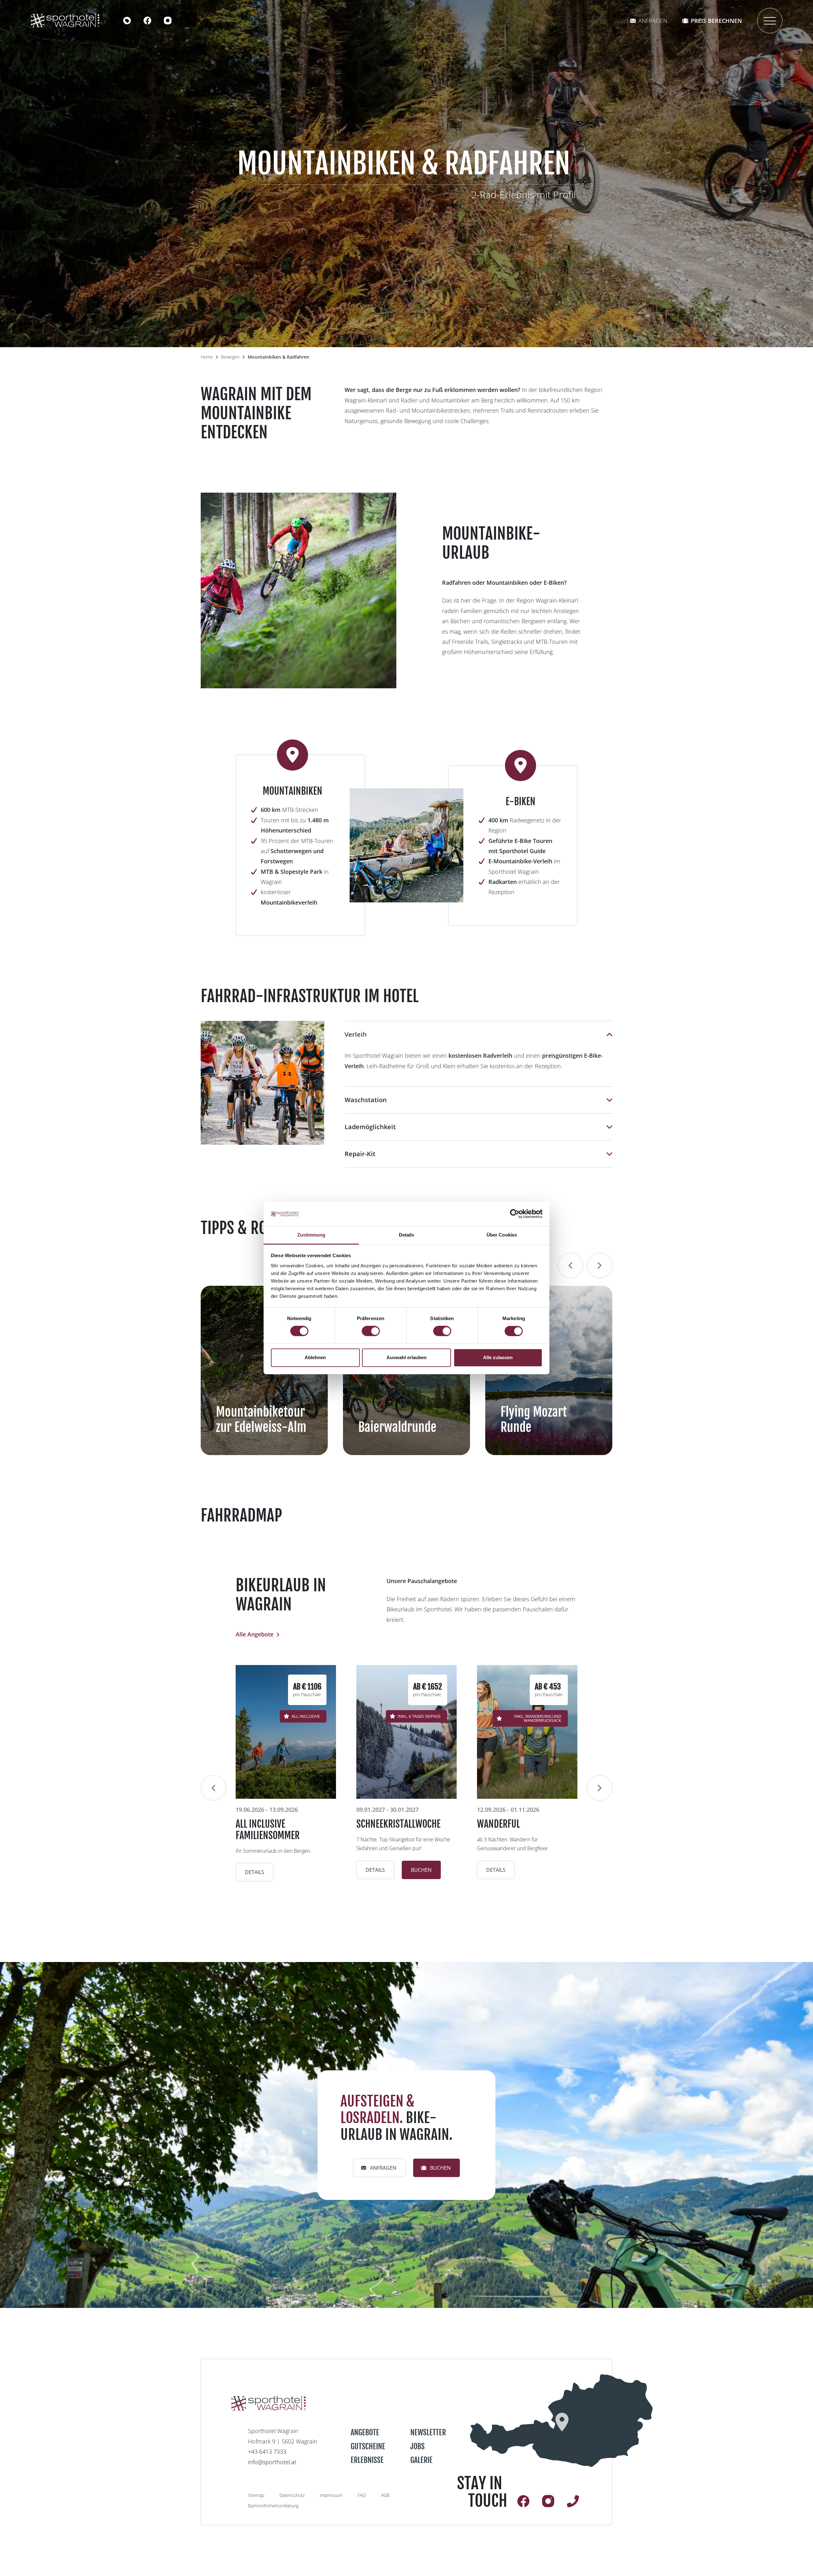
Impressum (331, 2495)
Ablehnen (315, 1357)
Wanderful (498, 1824)
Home (207, 357)
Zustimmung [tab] (311, 1235)
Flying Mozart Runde (534, 1419)
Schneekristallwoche (398, 1824)
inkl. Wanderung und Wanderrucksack (538, 1718)
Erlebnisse (367, 2460)
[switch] (371, 1331)
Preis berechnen (716, 21)
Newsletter (428, 2432)
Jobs (417, 2446)
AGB (385, 2495)
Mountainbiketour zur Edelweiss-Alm (261, 1419)
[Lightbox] (299, 590)
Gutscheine (368, 2446)
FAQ (362, 2495)
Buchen (421, 1870)
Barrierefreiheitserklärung (273, 2506)
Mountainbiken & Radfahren (279, 357)
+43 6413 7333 (267, 2451)
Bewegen (230, 357)
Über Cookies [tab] (502, 1235)
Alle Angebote (255, 1634)
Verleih (356, 1034)
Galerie (421, 2460)
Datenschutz (292, 2495)
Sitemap (256, 2495)
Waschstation (366, 1100)
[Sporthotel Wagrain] (561, 2421)
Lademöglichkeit (370, 1127)
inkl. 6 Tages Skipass (419, 1716)
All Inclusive (306, 1716)
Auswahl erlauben (406, 1357)
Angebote (365, 2432)
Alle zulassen (498, 1357)
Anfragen (653, 21)
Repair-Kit (360, 1154)
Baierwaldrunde (397, 1427)
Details (255, 1872)
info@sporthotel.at (272, 2462)
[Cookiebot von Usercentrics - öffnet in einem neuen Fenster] (515, 1214)
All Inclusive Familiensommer (268, 1830)
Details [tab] (407, 1235)
